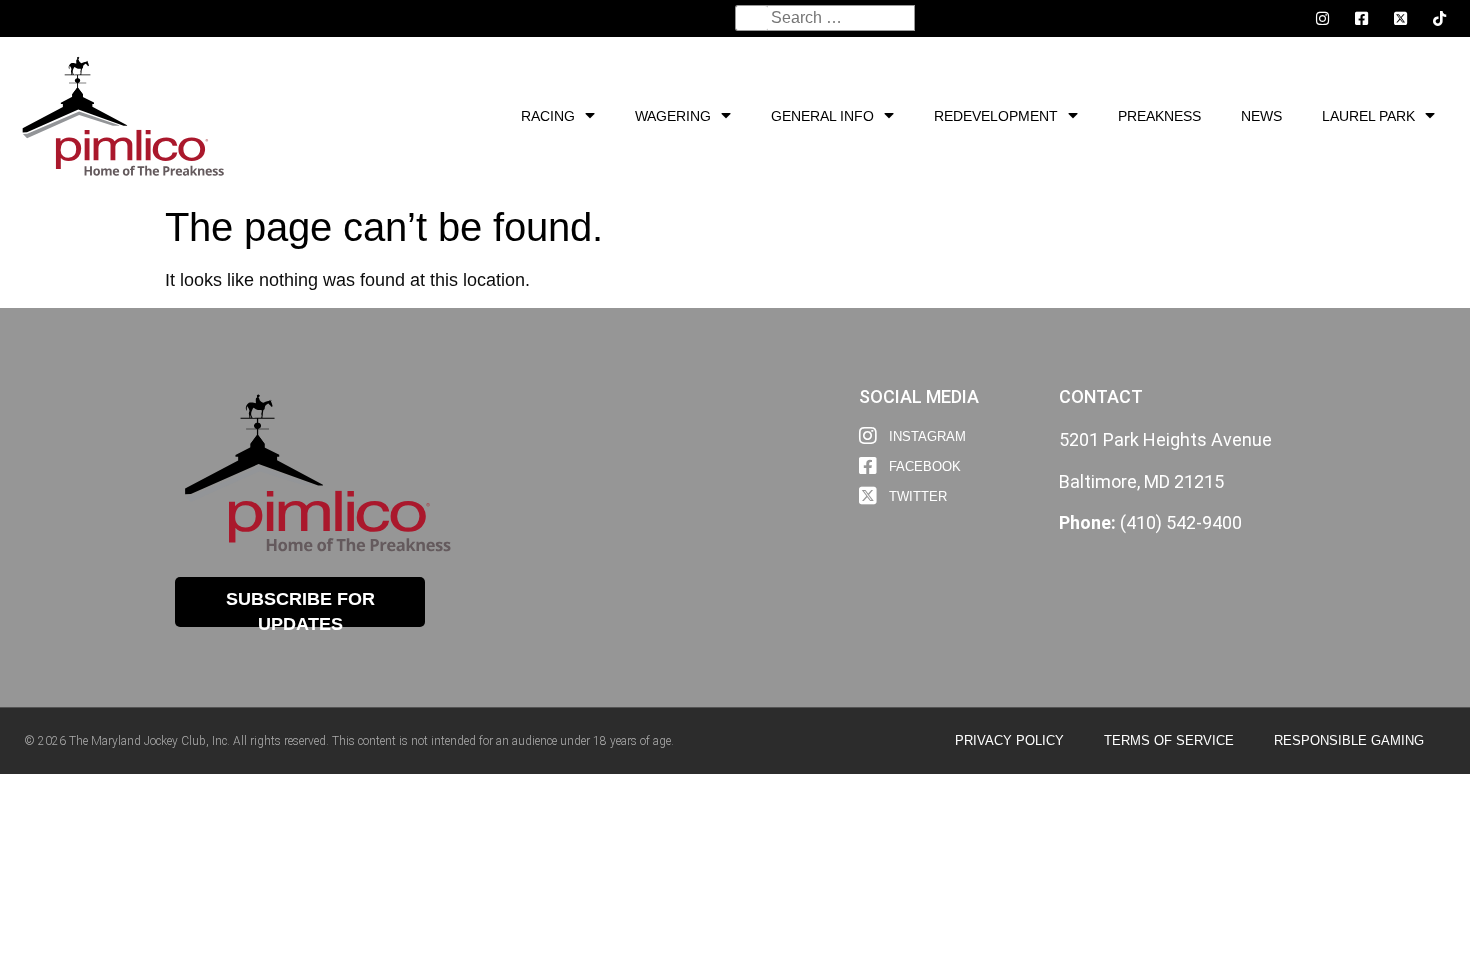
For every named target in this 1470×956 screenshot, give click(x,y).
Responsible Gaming (1349, 740)
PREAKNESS (1159, 116)
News (1261, 116)
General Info (822, 116)
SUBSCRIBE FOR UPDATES (300, 608)
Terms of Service (1169, 740)
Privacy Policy (1009, 740)
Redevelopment (996, 116)
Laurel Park (1368, 116)
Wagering (673, 116)
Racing (548, 116)
